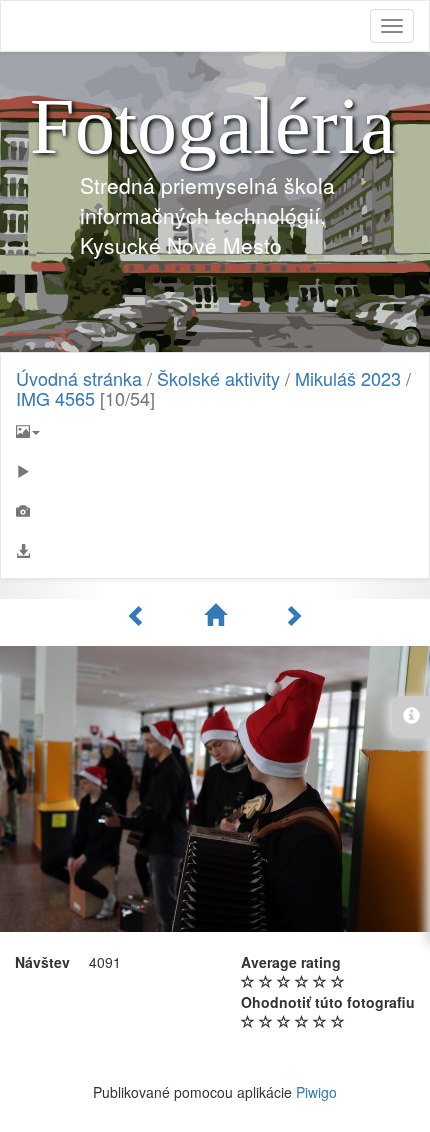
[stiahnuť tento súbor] (215, 551)
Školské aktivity (218, 378)
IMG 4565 (55, 398)
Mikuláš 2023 (348, 378)
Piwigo (316, 1092)
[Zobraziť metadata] (215, 511)
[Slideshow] (215, 471)
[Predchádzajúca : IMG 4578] (140, 615)
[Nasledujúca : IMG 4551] (293, 615)
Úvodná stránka (79, 378)
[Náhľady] (218, 615)
